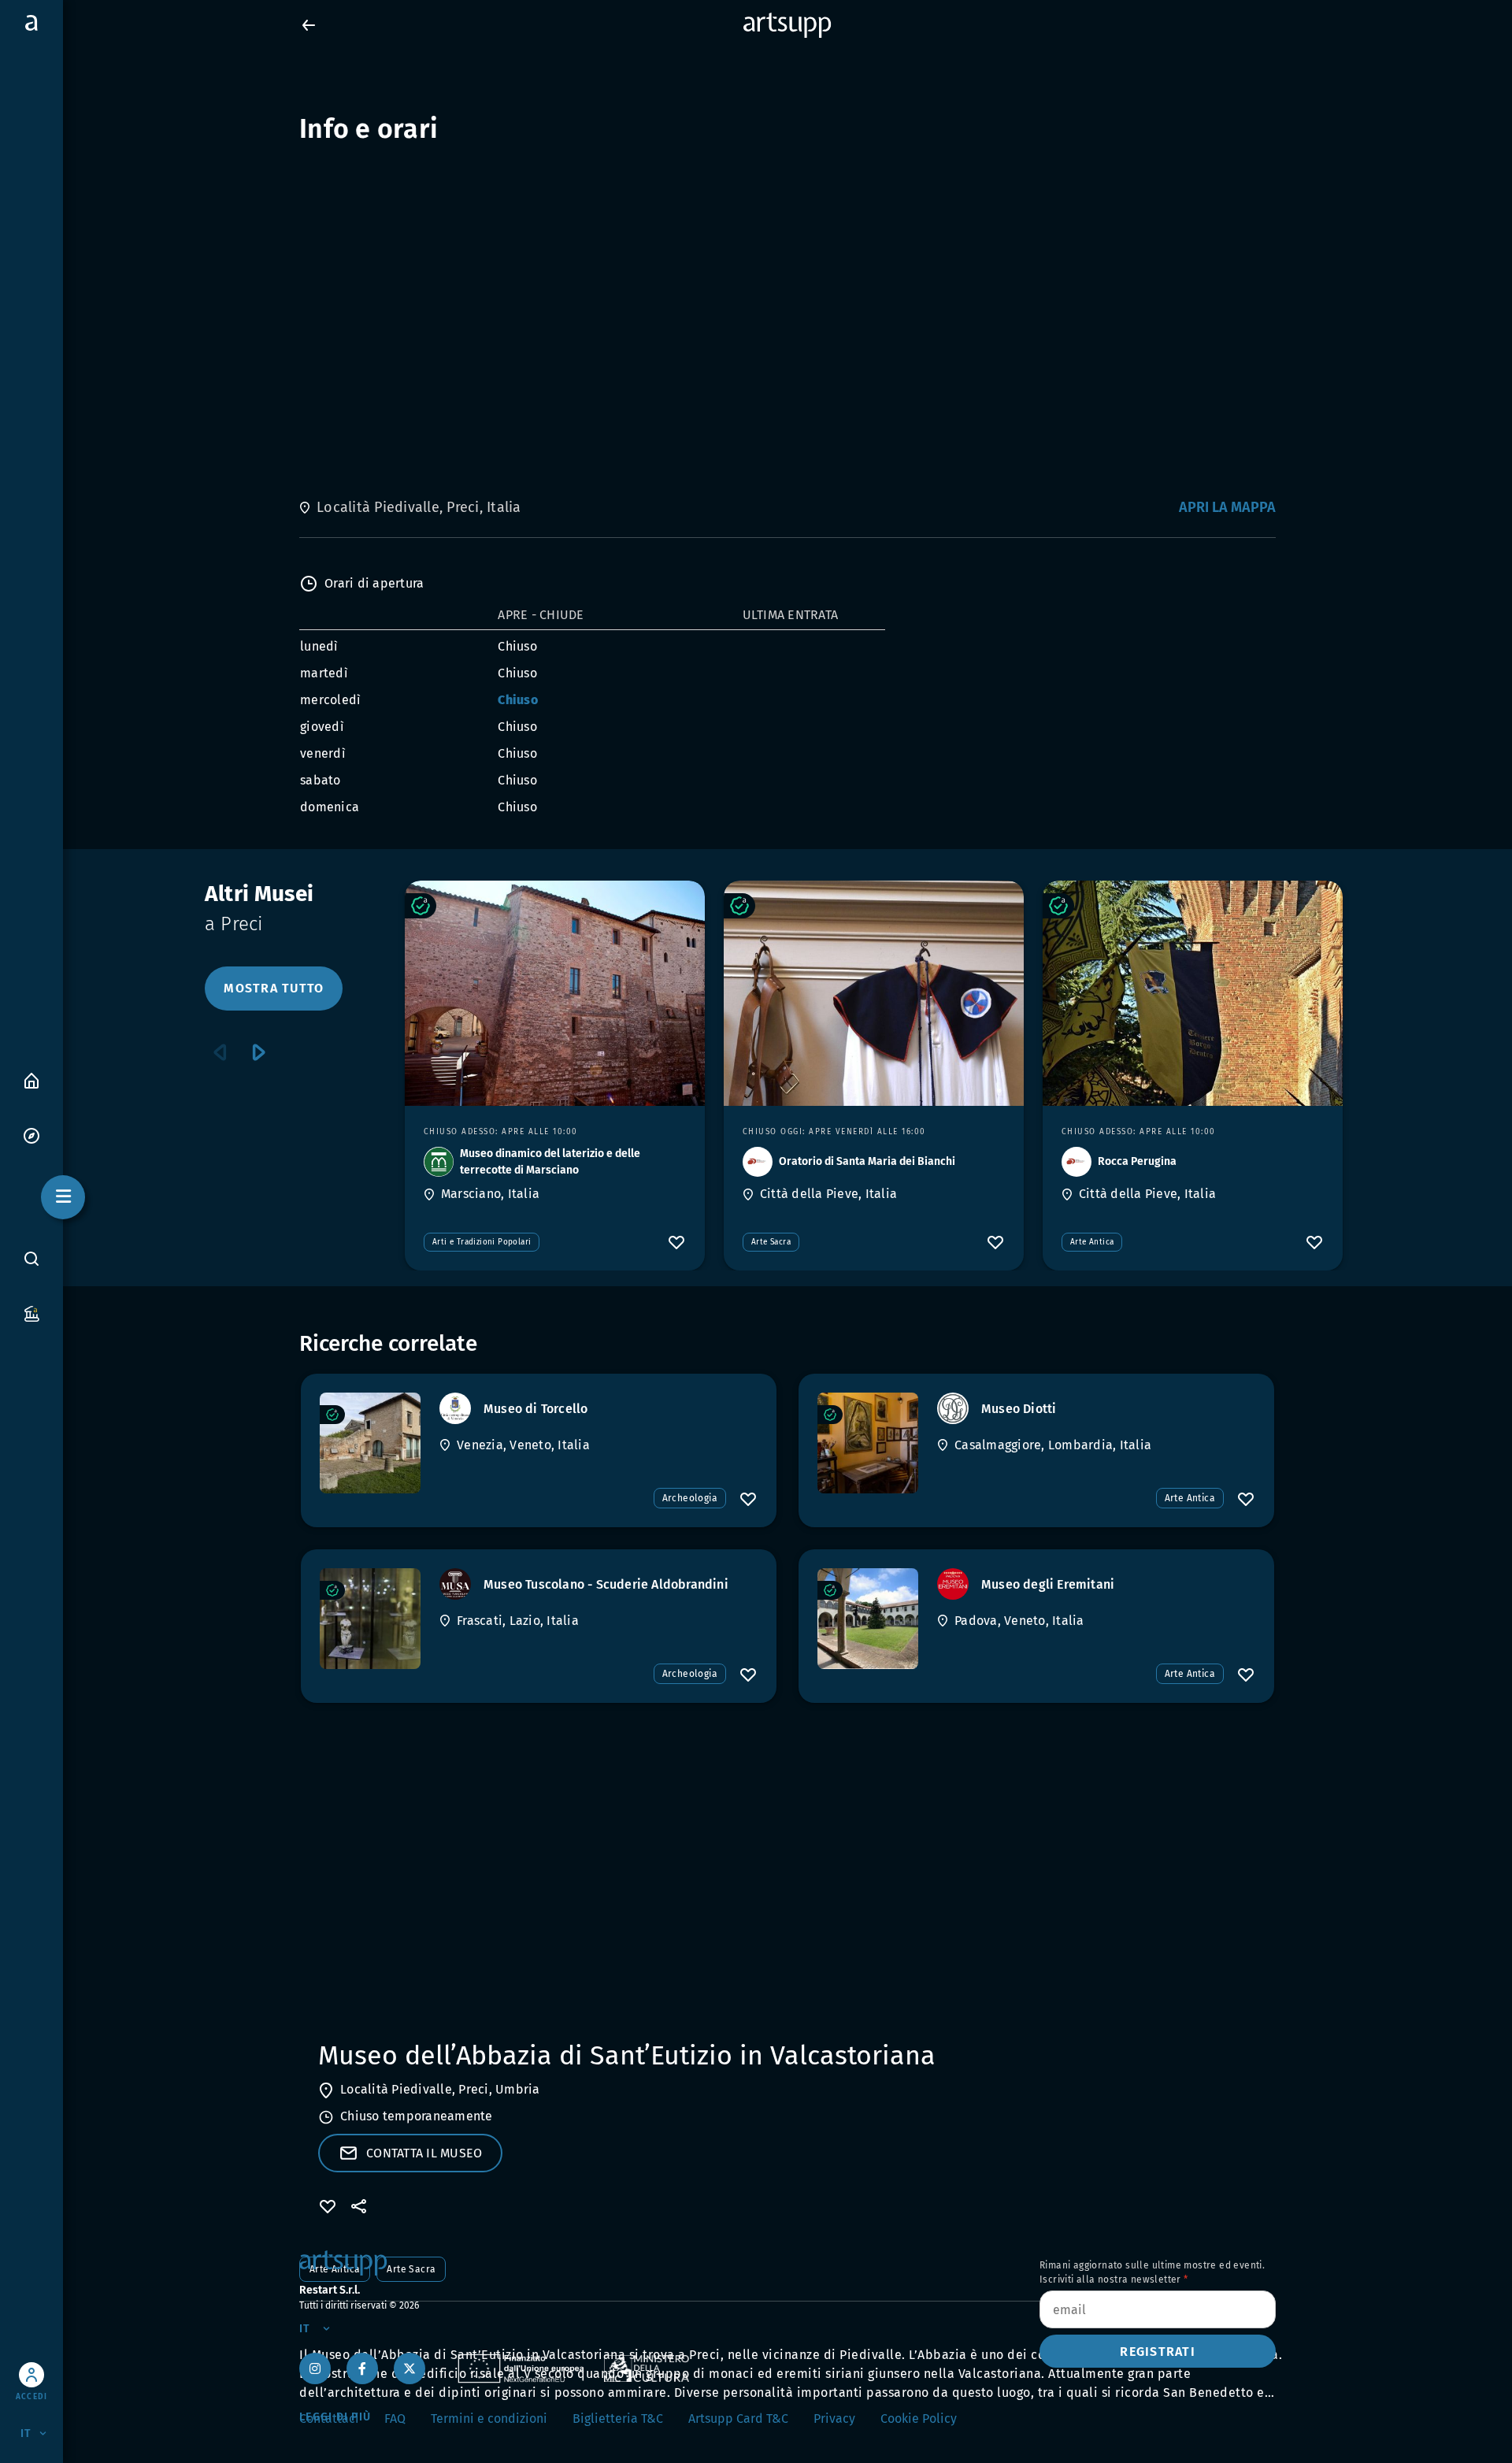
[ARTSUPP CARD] (31, 1313)
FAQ (395, 2418)
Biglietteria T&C (618, 2418)
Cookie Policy (919, 2418)
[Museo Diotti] (868, 1443)
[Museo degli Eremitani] (868, 1619)
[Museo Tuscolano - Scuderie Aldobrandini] (370, 1619)
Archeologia (690, 1498)
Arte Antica (1092, 1242)
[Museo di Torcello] (370, 1443)
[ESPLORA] (31, 1135)
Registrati (1158, 2352)
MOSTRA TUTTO (274, 988)
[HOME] (31, 1079)
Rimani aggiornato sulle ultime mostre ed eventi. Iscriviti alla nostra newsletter (1152, 2272)
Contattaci (329, 2418)
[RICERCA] (31, 1259)
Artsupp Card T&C (738, 2418)
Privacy (834, 2418)
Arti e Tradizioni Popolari (482, 1242)
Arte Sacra (771, 1242)
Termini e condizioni (489, 2418)
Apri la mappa (1227, 507)
